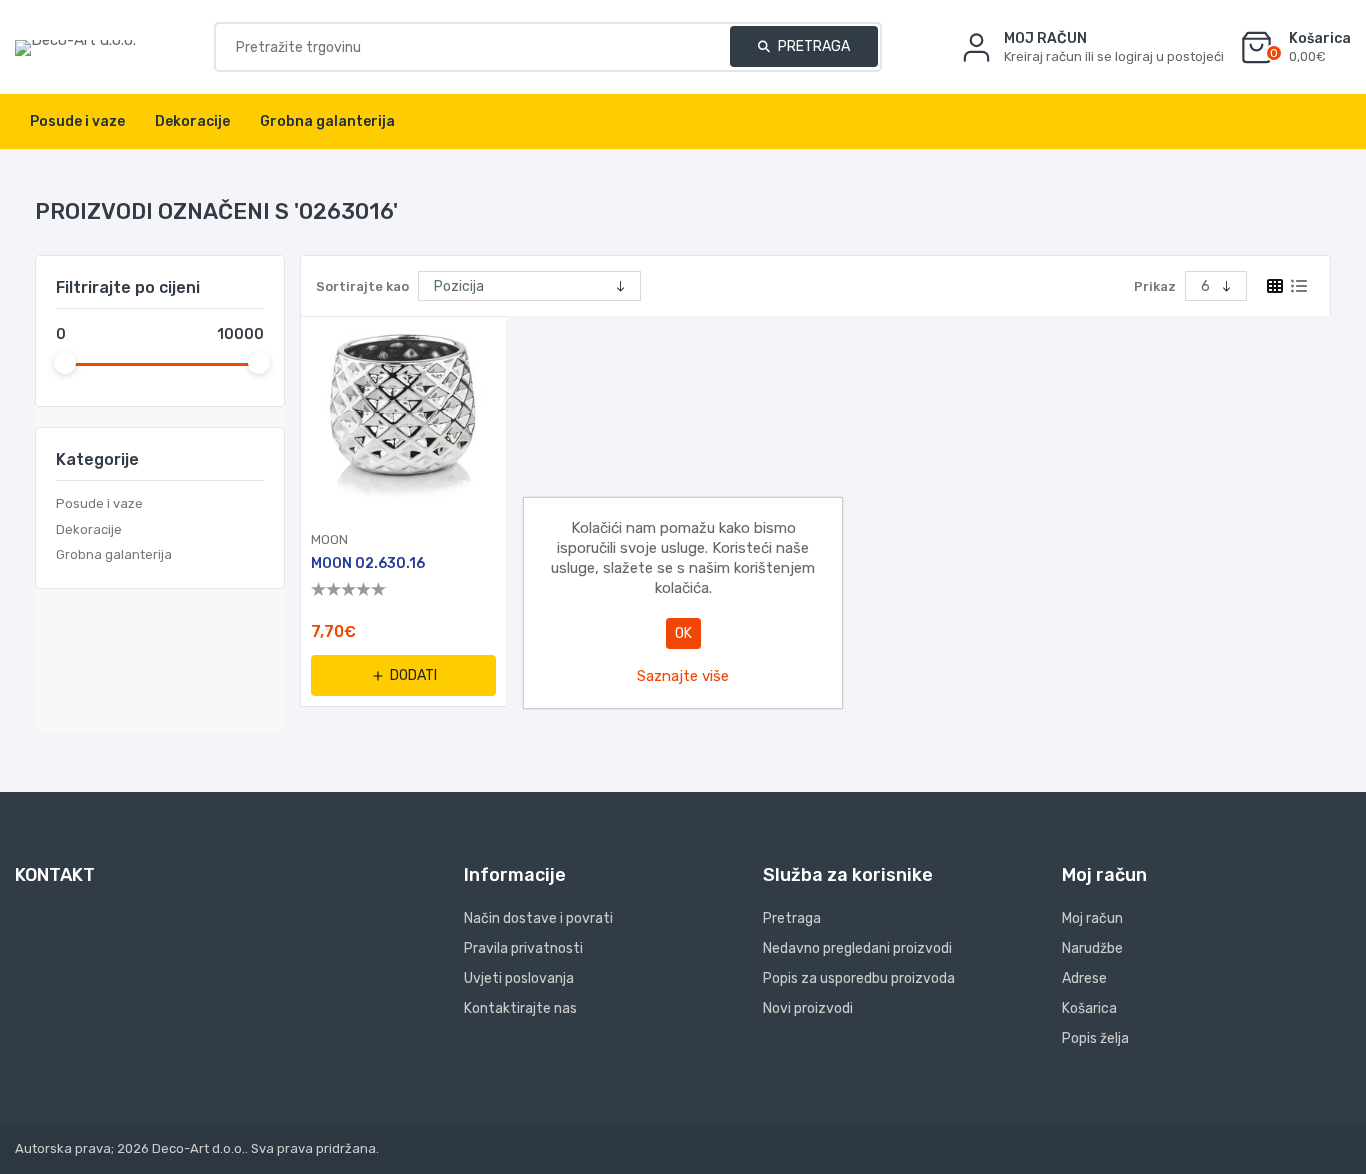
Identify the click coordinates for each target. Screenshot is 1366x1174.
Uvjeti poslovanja (519, 978)
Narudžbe (1092, 948)
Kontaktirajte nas (520, 1008)
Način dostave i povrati (538, 918)
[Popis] (1299, 286)
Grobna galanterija (114, 554)
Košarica (1089, 1008)
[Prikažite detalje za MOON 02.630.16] (403, 419)
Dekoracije (89, 529)
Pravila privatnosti (523, 948)
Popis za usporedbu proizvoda (859, 978)
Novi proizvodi (808, 1008)
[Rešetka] (1275, 286)
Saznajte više (683, 676)
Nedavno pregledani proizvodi (857, 948)
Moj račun (1092, 918)
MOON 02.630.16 (368, 564)
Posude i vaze (99, 503)
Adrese (1084, 978)
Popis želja (1095, 1038)
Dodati (413, 675)
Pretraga (812, 46)
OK (683, 633)
